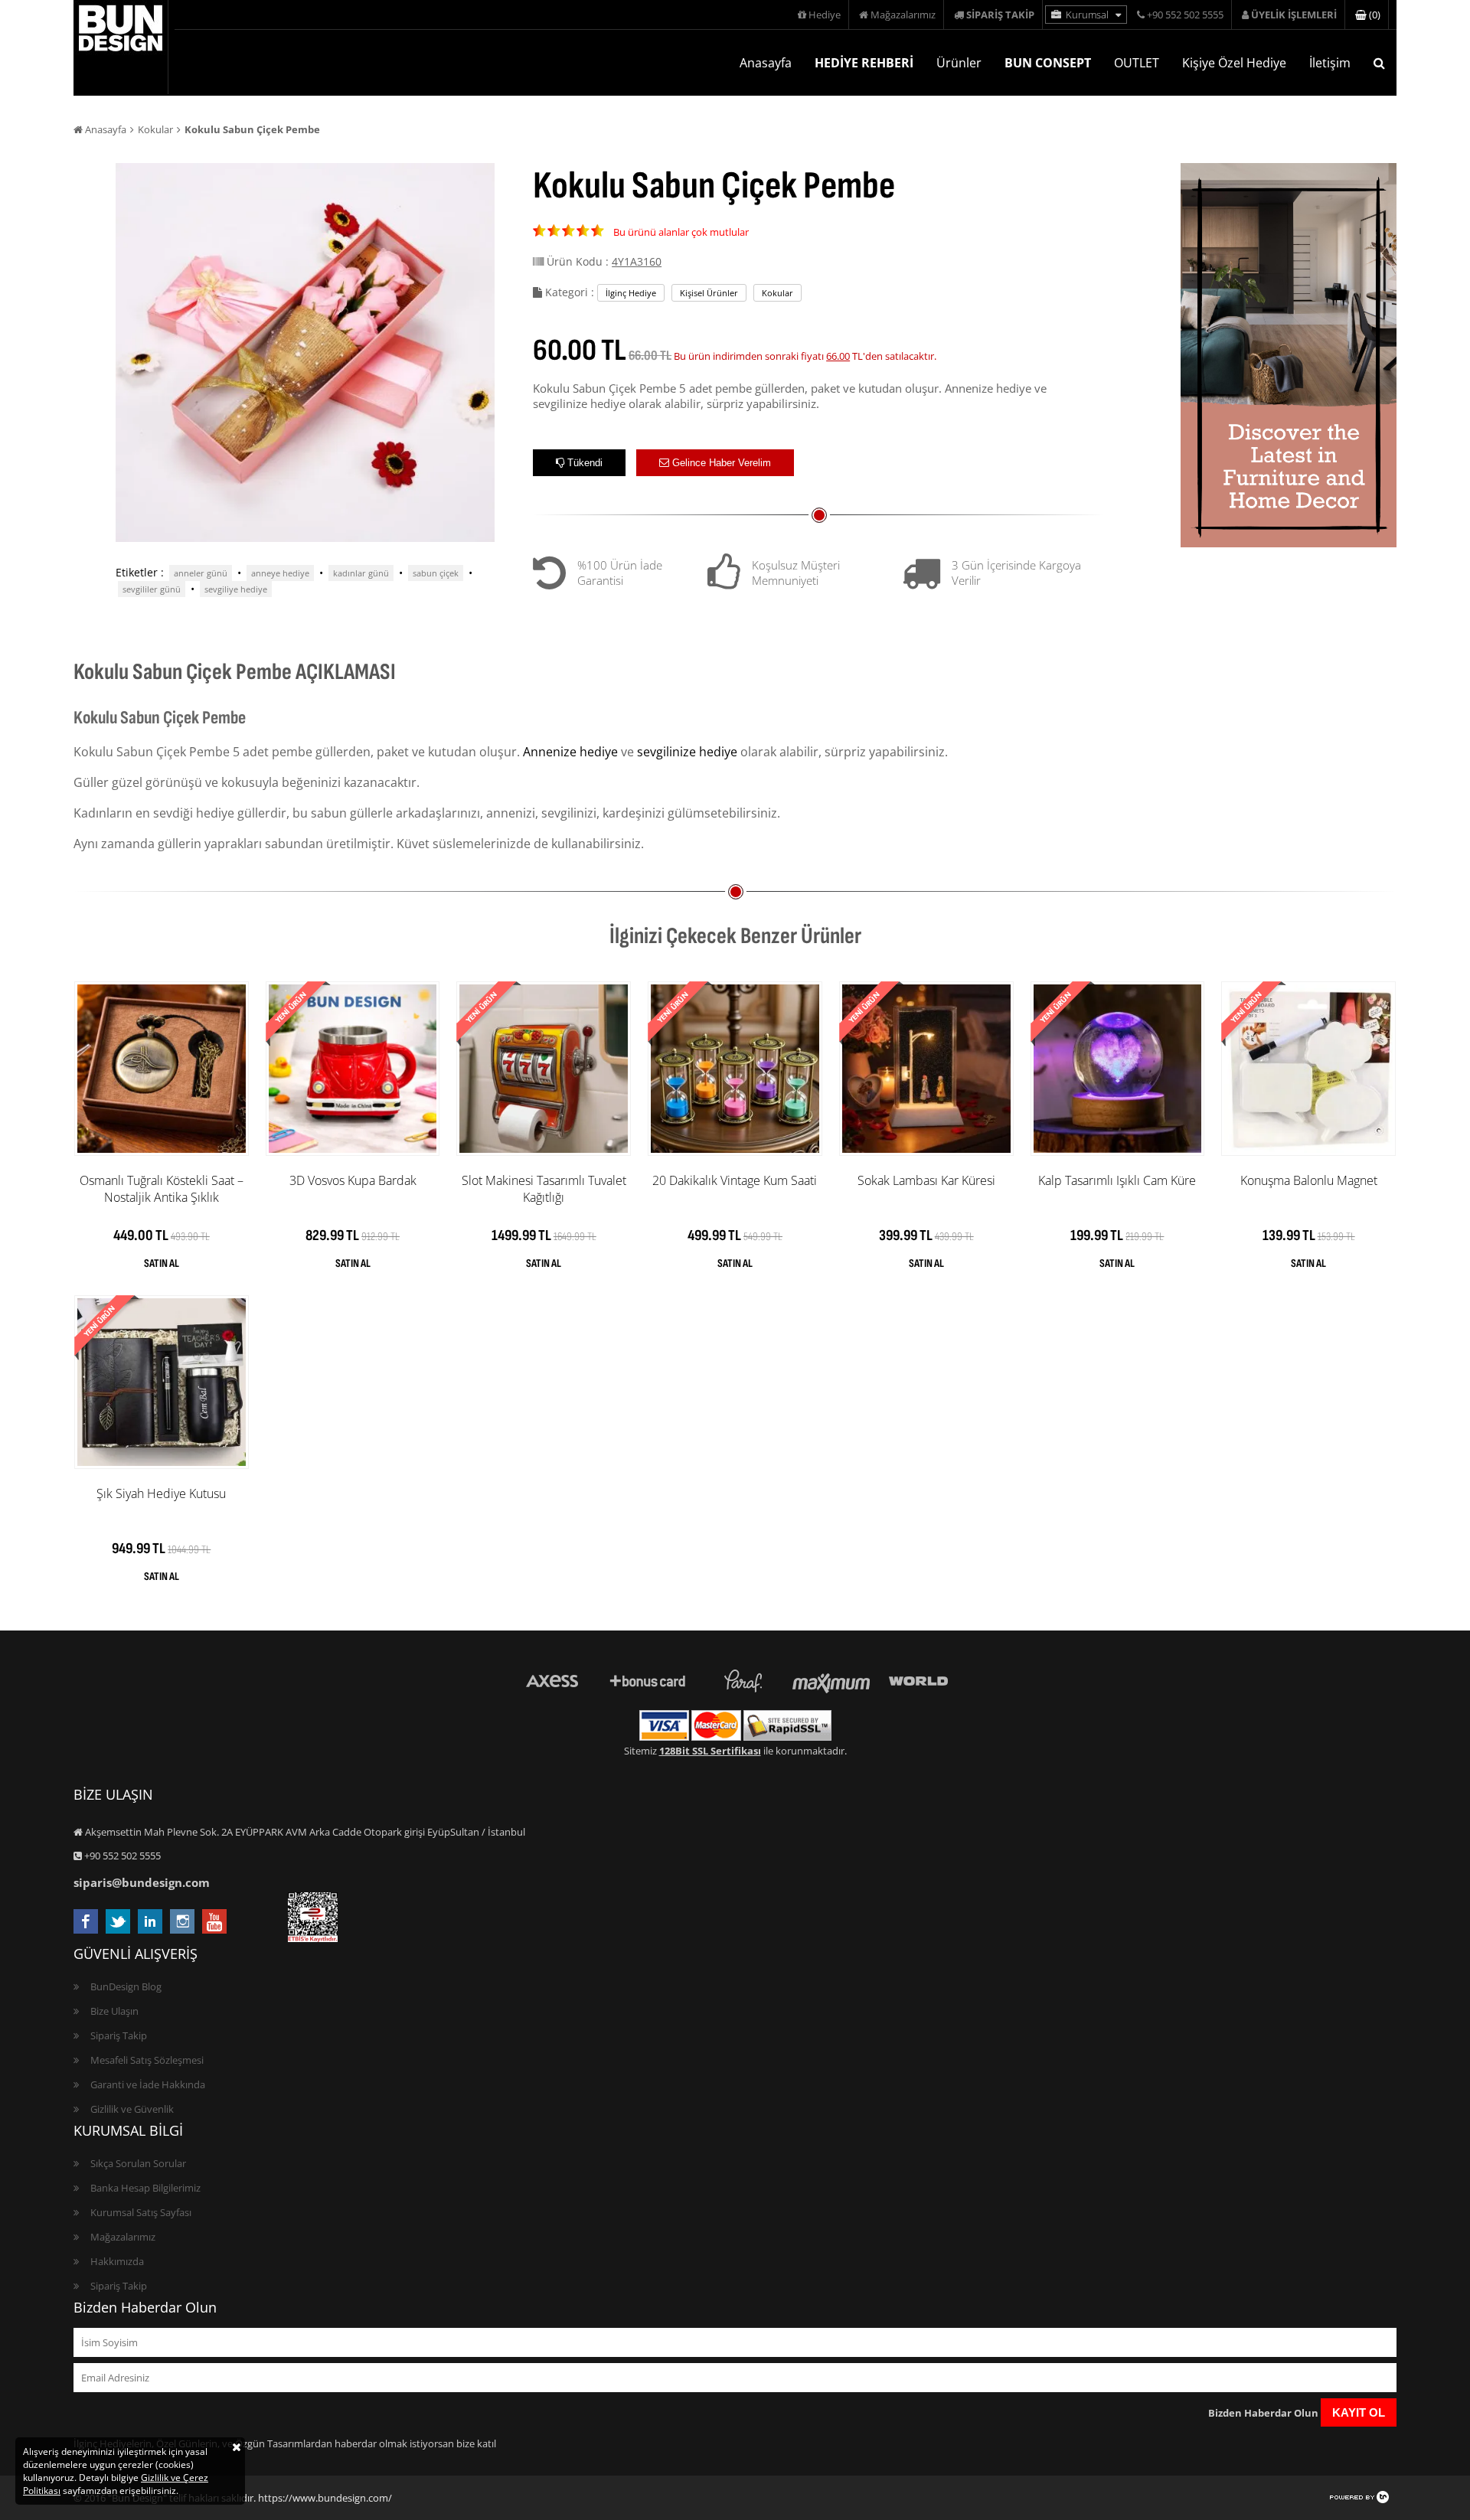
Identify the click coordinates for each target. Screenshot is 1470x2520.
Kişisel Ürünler (709, 293)
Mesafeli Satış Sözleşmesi (147, 2060)
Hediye (823, 15)
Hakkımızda (117, 2261)
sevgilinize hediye (687, 752)
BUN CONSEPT (1048, 63)
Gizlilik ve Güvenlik (132, 2109)
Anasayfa (766, 63)
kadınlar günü (361, 573)
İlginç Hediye (631, 293)
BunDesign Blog (126, 1986)
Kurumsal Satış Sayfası (141, 2212)
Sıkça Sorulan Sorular (138, 2163)
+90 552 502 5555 (1184, 15)
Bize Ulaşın (114, 2011)
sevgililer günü (152, 589)
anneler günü (201, 573)
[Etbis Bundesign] (313, 1938)
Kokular (155, 129)
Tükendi (583, 463)
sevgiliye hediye (236, 589)
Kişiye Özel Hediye (1234, 63)
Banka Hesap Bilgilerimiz (145, 2188)
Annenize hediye (570, 752)
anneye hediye (280, 573)
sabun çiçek (436, 573)
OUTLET (1137, 63)
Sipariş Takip (119, 2035)
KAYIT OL (1359, 2412)
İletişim (1330, 63)
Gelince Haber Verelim (720, 463)
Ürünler (959, 63)
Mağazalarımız (902, 15)
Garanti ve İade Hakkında (148, 2084)
